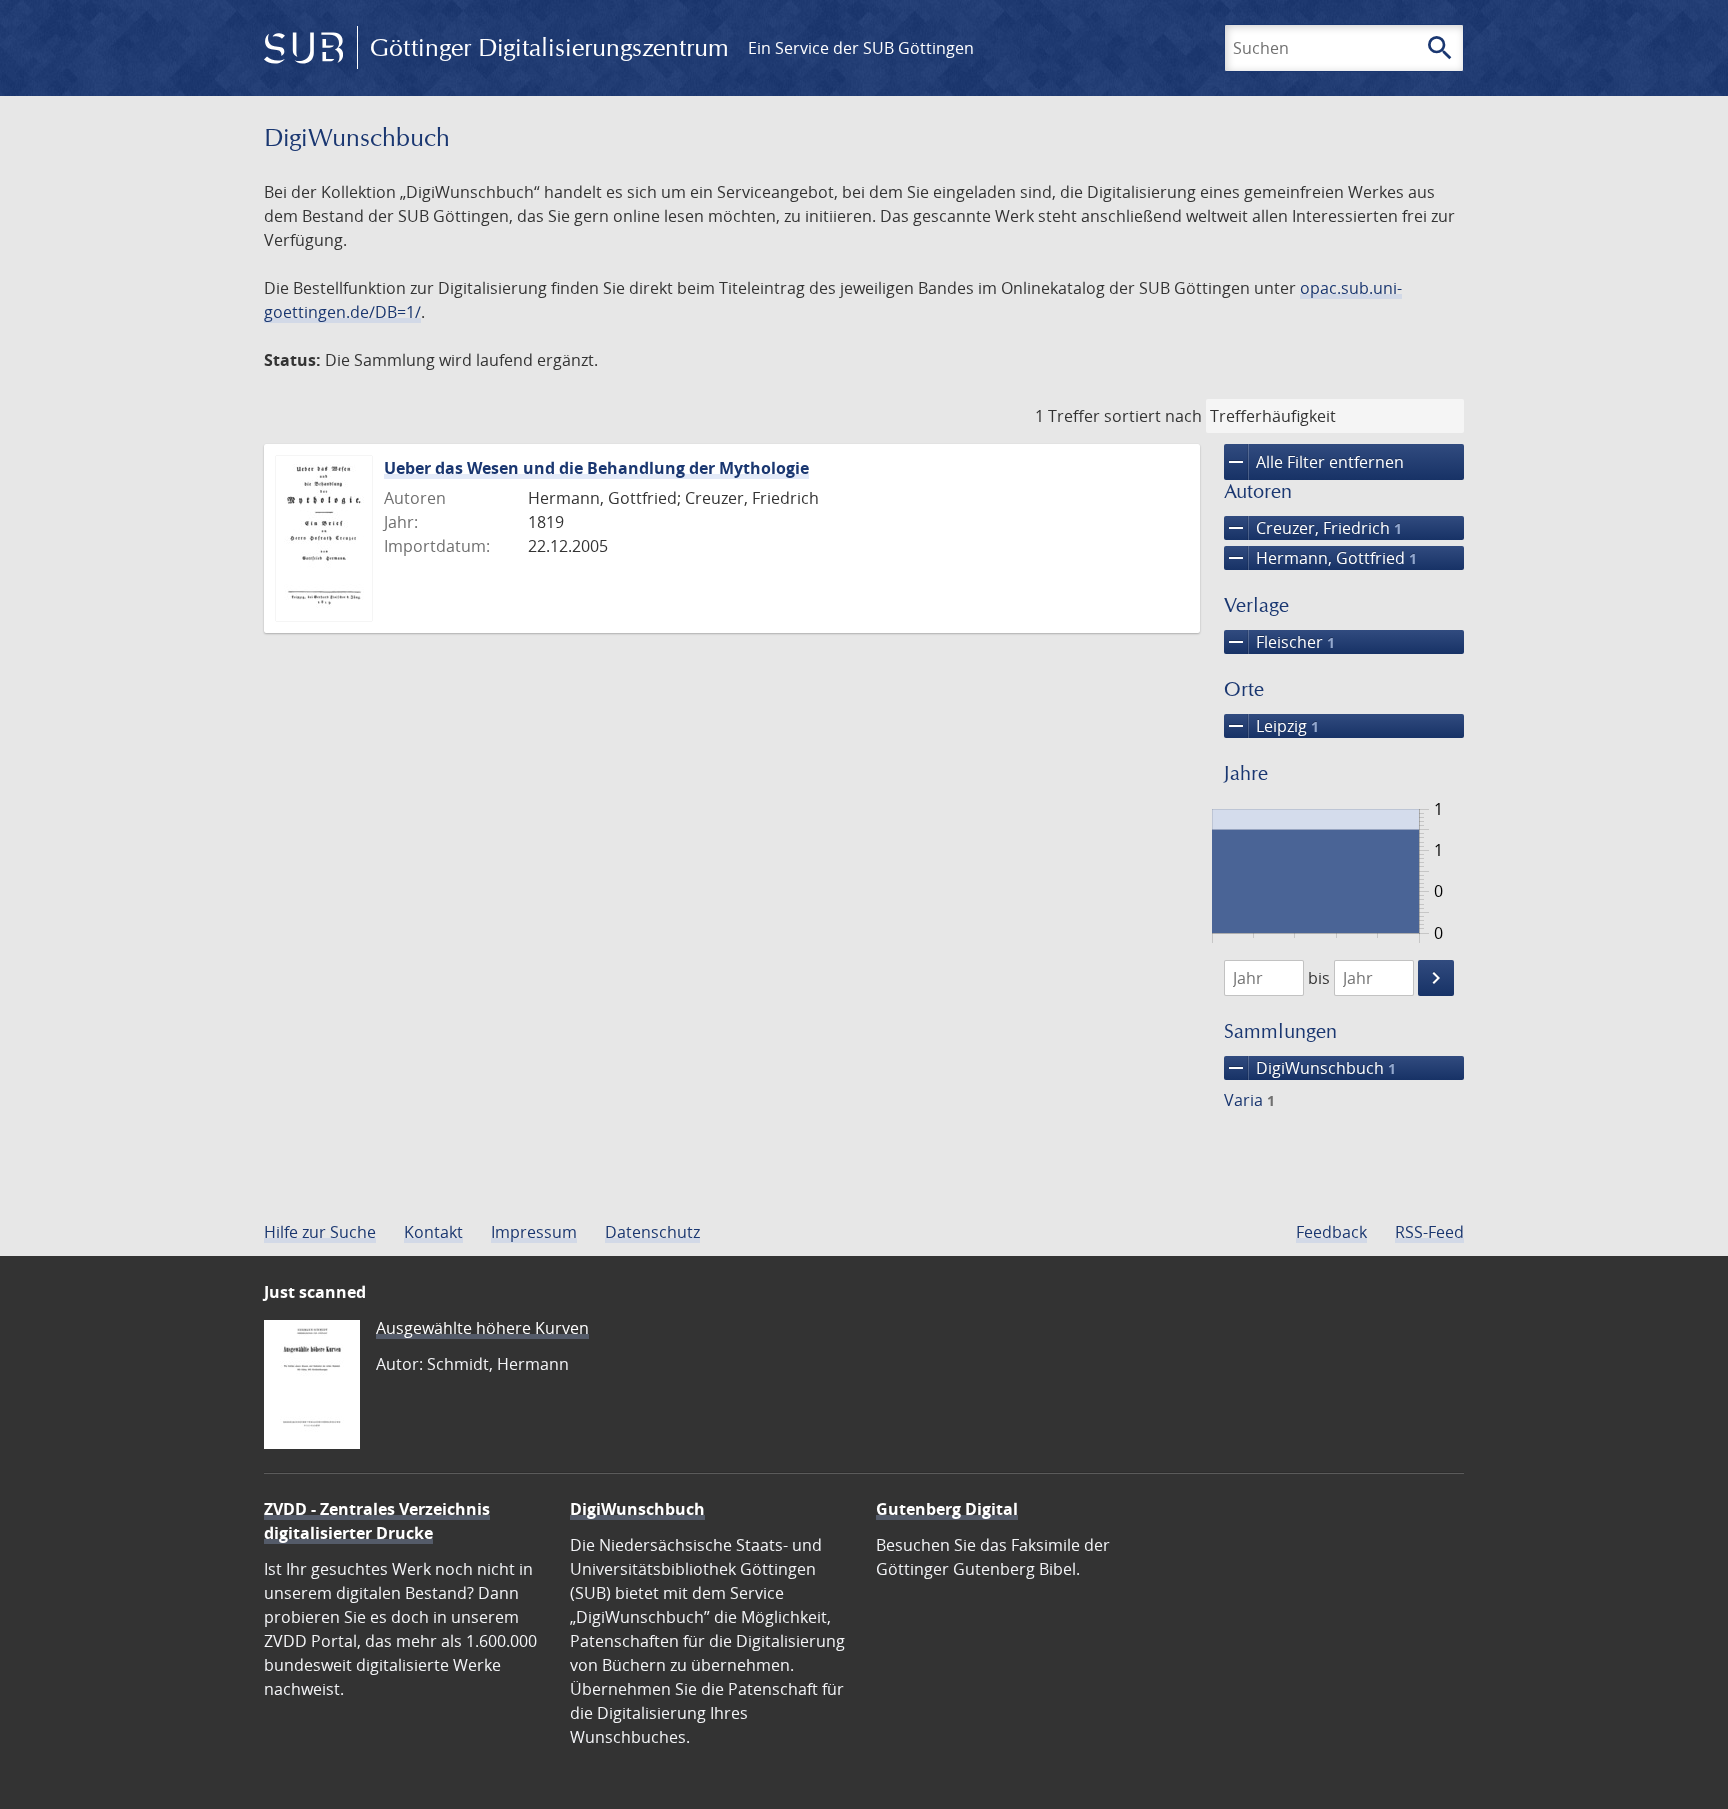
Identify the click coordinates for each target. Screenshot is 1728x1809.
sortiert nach (1153, 416)
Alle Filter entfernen (1314, 462)
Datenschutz (652, 1232)
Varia (1249, 1100)
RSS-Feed (1429, 1232)
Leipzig (1271, 726)
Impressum (534, 1232)
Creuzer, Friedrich (1313, 528)
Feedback (1331, 1232)
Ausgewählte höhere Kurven (482, 1328)
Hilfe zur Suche (320, 1232)
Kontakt (433, 1232)
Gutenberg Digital (947, 1509)
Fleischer (1279, 642)
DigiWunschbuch (1310, 1068)
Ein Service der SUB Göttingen (861, 48)
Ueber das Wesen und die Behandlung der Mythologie (596, 468)
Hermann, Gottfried (1320, 558)
